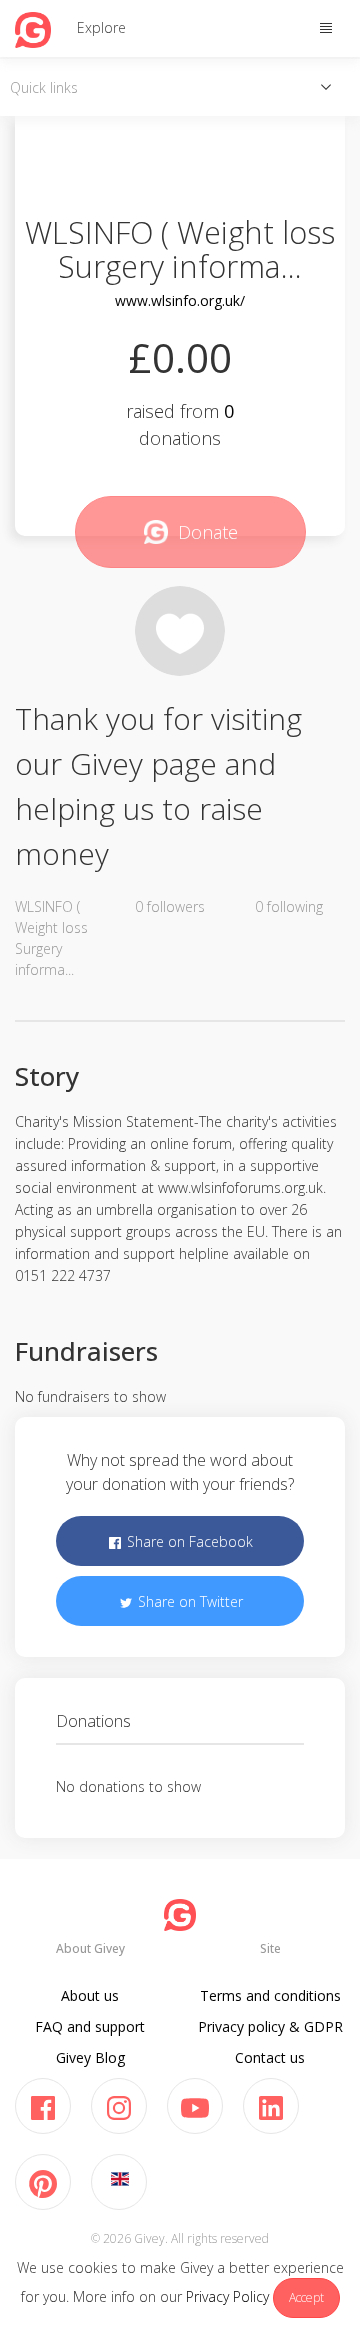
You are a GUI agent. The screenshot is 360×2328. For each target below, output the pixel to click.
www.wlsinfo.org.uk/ (180, 300)
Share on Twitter (188, 1601)
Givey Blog (90, 2057)
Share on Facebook (188, 1541)
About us (90, 1995)
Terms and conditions (270, 1995)
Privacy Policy (227, 2296)
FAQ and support (90, 2026)
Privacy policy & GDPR (270, 2026)
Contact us (270, 2057)
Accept (306, 2297)
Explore (101, 27)
